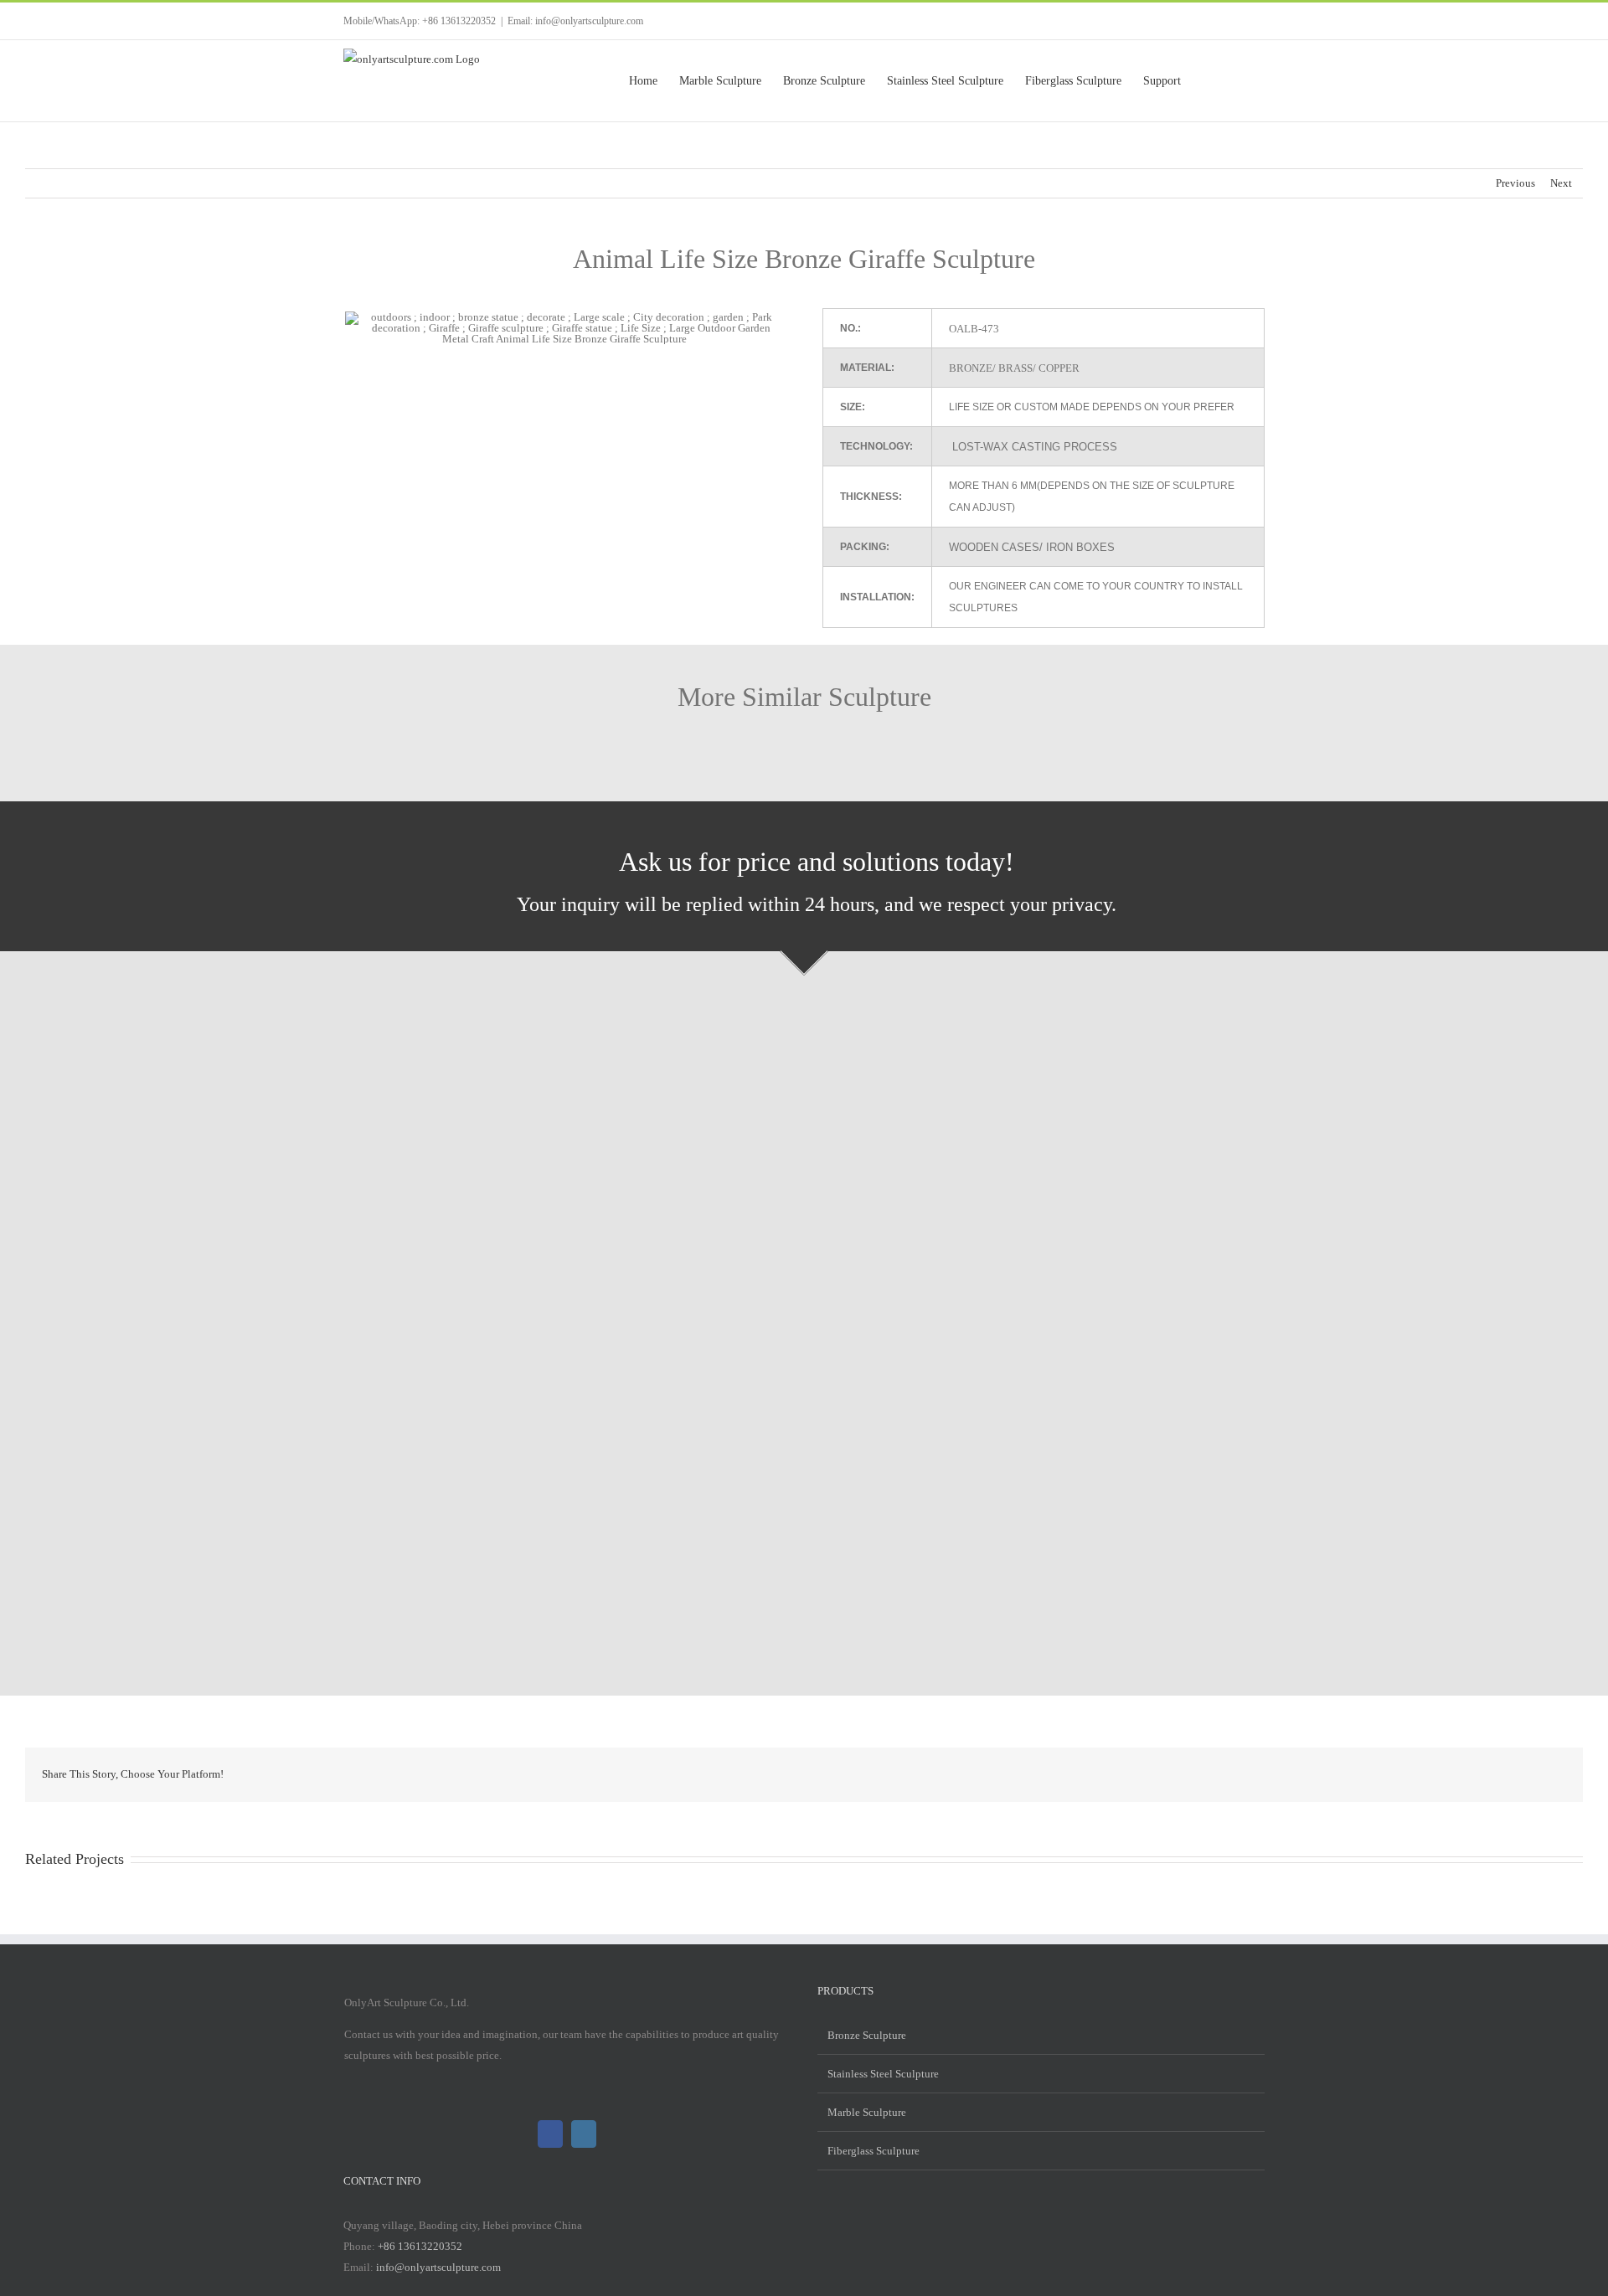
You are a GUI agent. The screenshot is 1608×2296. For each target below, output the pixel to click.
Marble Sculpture (867, 2112)
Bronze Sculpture (867, 2035)
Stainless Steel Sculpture (883, 2074)
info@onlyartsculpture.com (438, 2267)
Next (1561, 183)
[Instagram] (584, 2134)
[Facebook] (550, 2134)
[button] (1238, 81)
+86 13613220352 (420, 2246)
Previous (1515, 183)
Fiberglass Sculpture (874, 2151)
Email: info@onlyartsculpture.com (575, 21)
